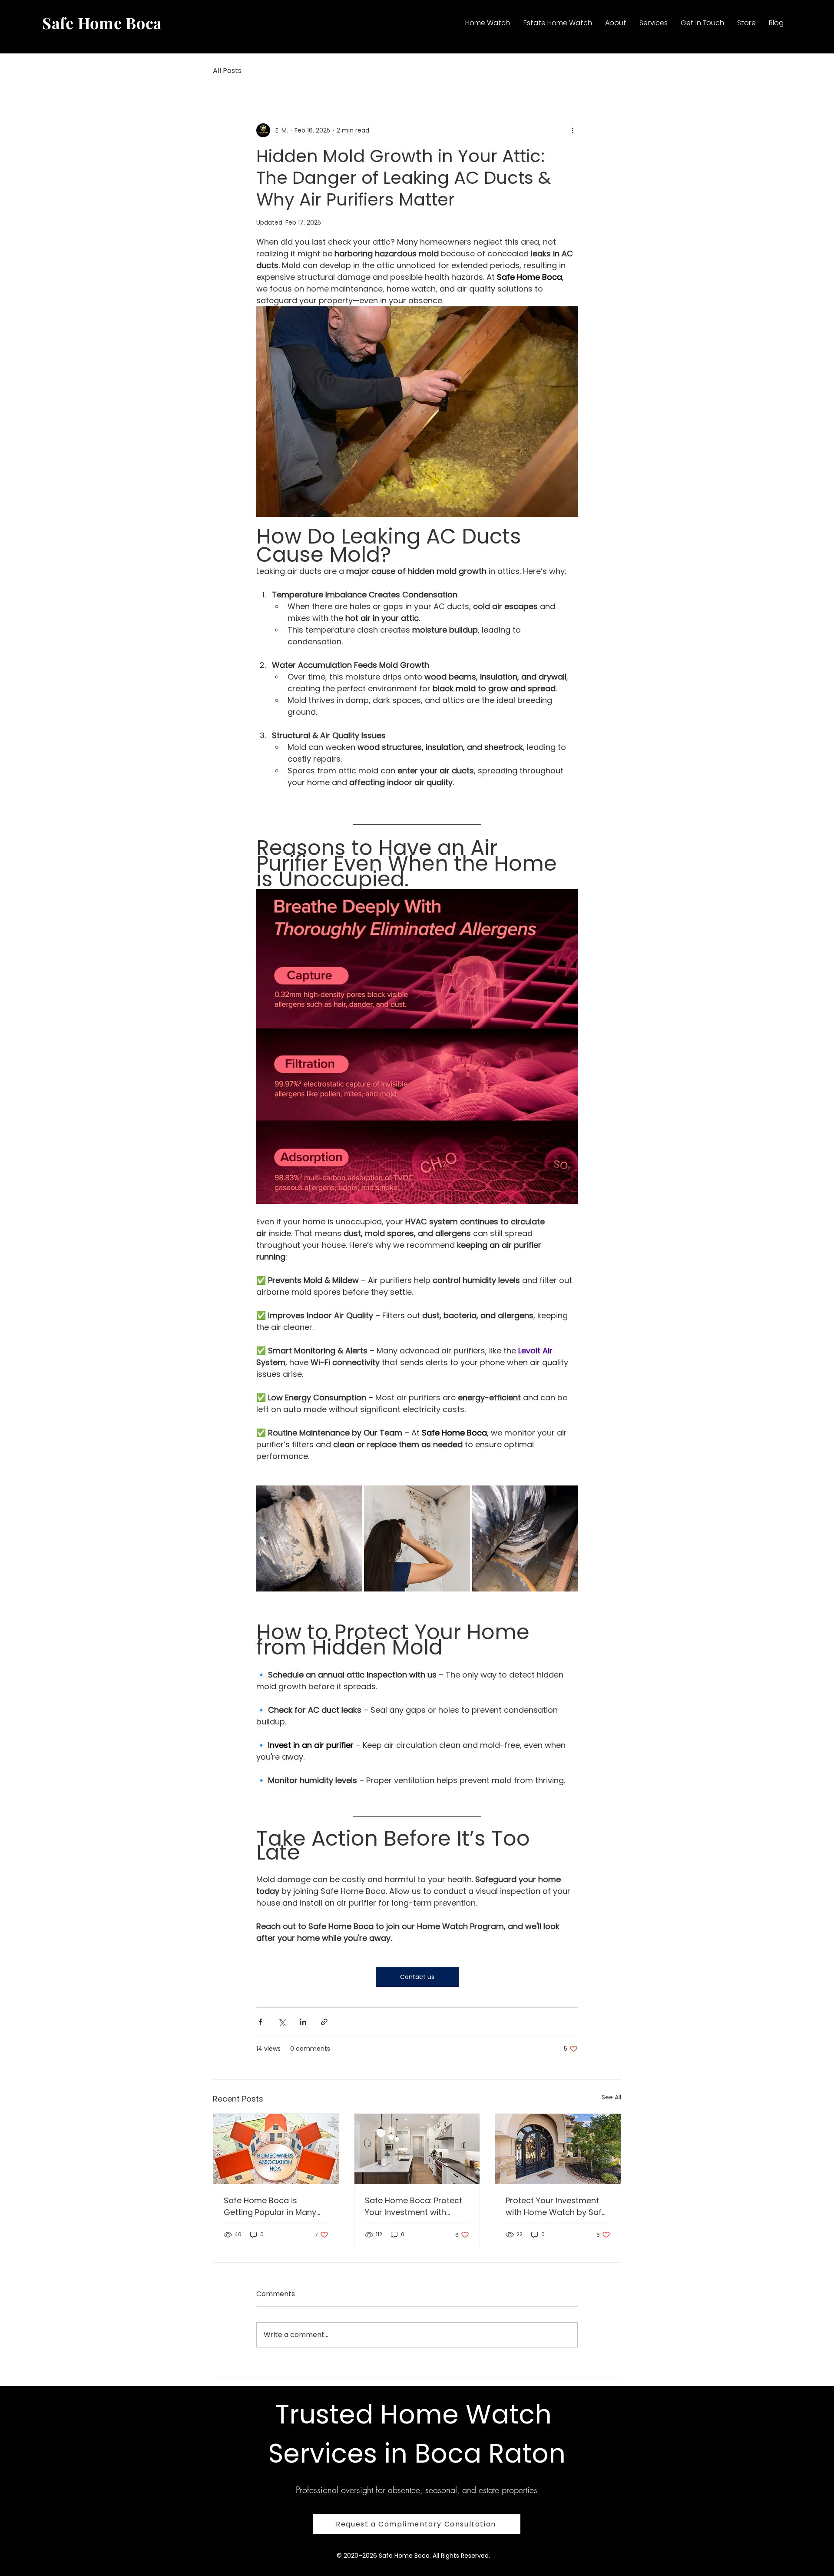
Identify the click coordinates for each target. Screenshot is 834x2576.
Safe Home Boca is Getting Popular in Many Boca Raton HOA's (270, 2206)
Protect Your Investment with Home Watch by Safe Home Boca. (556, 2206)
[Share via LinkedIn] (303, 2022)
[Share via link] (324, 2022)
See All (611, 2097)
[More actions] (573, 130)
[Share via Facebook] (260, 2022)
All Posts (227, 71)
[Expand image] (309, 1538)
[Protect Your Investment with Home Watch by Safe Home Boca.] (558, 2149)
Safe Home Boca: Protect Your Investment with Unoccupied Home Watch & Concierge (415, 2206)
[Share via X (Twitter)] (282, 2022)
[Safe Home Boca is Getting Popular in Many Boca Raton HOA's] (276, 2149)
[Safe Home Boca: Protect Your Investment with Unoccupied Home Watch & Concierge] (417, 2149)
